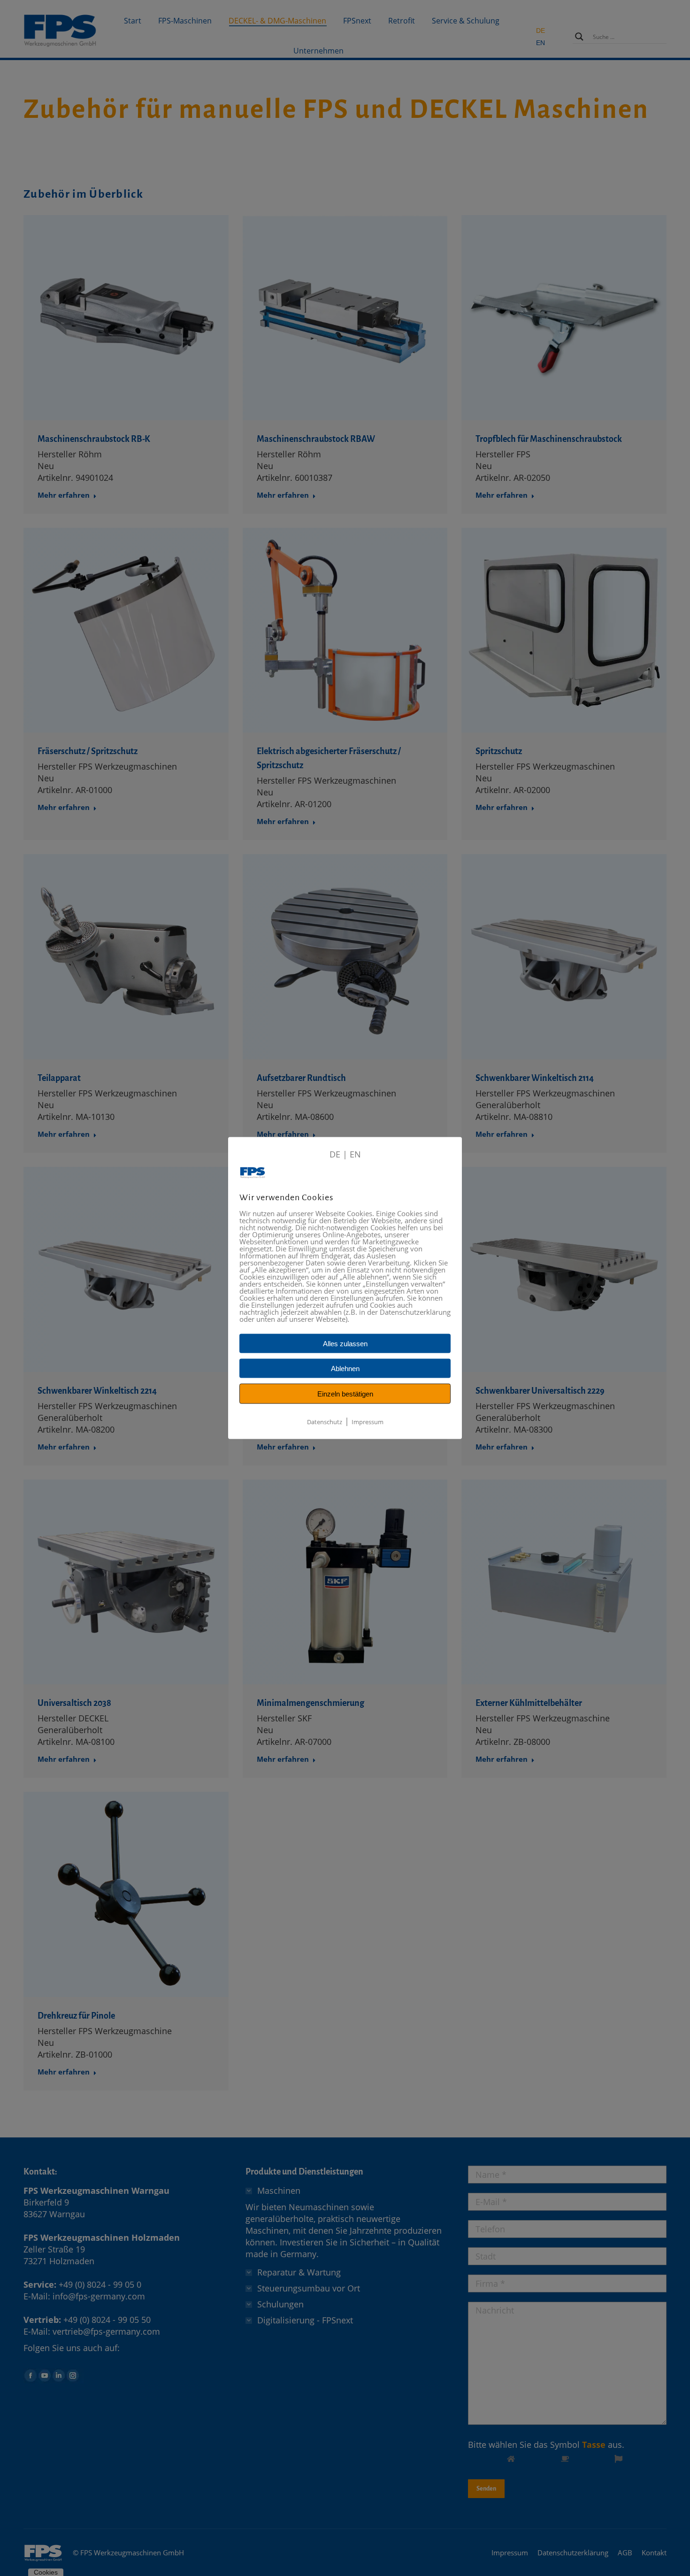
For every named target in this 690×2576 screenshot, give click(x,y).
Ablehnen (345, 1369)
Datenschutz (325, 1422)
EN (355, 1154)
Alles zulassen (345, 1344)
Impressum (368, 1422)
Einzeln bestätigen (345, 1394)
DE (335, 1154)
